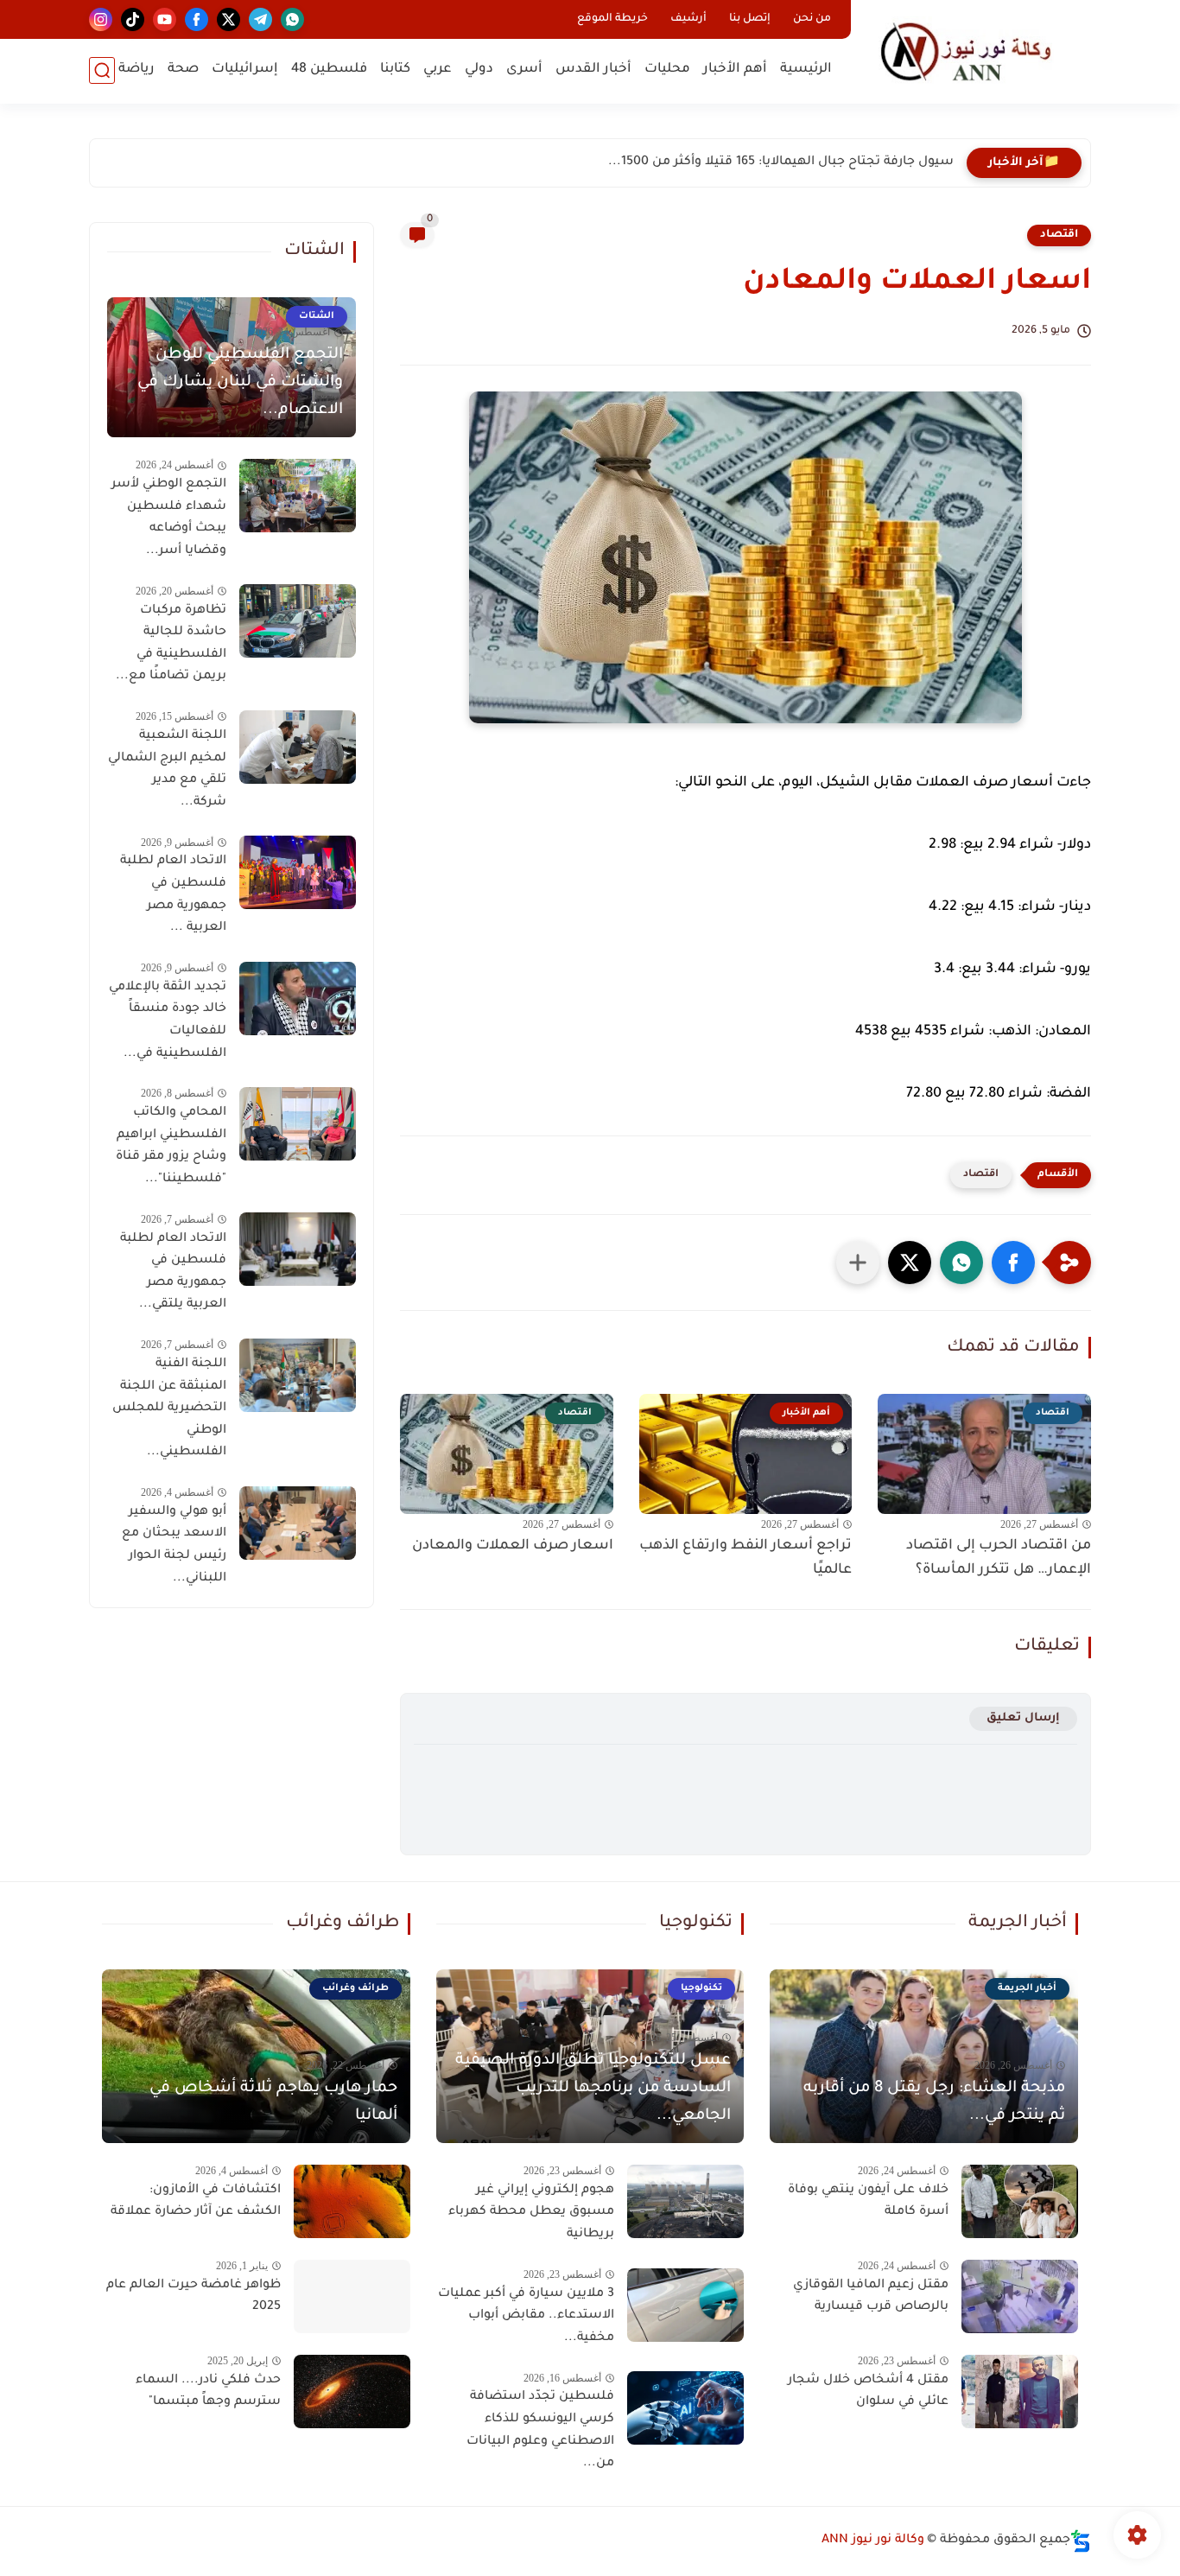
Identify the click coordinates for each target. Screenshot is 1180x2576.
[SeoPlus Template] (1081, 2541)
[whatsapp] (292, 19)
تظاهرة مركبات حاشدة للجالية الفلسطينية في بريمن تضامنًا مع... (171, 643)
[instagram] (101, 19)
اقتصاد (1059, 235)
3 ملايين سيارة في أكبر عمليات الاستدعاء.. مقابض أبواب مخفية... (526, 2316)
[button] (1013, 1263)
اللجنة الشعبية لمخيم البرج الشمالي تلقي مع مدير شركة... (167, 770)
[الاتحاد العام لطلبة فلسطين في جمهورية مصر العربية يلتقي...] (298, 1249)
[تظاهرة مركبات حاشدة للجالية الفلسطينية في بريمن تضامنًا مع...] (298, 621)
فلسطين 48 (329, 70)
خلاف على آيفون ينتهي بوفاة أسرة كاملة (868, 2202)
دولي (479, 70)
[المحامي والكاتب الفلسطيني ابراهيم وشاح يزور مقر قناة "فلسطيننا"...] (298, 1124)
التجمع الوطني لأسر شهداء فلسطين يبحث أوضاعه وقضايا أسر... (169, 518)
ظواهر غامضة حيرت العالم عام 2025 (193, 2297)
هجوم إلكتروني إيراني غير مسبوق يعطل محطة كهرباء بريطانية (531, 2213)
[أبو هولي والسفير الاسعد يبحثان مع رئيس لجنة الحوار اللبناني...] (298, 1523)
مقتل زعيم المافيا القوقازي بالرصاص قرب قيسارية (871, 2297)
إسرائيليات (245, 70)
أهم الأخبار (735, 70)
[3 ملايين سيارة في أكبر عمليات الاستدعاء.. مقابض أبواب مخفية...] (685, 2305)
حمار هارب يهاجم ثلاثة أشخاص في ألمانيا (273, 2102)
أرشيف (688, 19)
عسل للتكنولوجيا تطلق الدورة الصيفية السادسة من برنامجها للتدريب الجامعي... (593, 2089)
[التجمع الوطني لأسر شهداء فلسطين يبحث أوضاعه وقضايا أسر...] (298, 496)
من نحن (812, 19)
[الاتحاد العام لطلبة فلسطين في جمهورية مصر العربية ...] (298, 872)
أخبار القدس (593, 70)
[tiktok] (133, 19)
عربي (438, 70)
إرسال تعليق (1023, 1718)
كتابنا (395, 70)
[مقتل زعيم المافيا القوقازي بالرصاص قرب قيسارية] (1020, 2296)
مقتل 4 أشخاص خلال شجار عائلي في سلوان (868, 2392)
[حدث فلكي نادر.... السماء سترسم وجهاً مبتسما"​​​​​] (352, 2392)
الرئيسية (806, 70)
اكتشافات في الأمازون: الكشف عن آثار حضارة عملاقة (196, 2202)
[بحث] (102, 70)
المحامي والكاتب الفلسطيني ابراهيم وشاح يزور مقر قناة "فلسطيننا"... (171, 1146)
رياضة (136, 70)
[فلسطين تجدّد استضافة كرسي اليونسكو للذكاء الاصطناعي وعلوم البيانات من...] (685, 2408)
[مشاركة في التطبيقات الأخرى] (858, 1263)
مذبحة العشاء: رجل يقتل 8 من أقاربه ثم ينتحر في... (934, 2102)
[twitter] (228, 19)
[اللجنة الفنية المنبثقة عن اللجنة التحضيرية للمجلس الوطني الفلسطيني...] (298, 1375)
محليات (667, 70)
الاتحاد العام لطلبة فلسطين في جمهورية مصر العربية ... (173, 895)
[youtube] (165, 19)
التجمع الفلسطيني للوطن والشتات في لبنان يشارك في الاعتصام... (240, 383)
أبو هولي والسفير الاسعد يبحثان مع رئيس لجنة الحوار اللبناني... (174, 1546)
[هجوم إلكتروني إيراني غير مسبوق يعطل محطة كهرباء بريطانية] (685, 2201)
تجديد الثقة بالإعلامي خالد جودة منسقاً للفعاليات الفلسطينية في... (168, 1021)
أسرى (524, 70)
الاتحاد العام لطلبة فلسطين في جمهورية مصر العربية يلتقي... (173, 1272)
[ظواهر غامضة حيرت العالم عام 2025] (352, 2296)
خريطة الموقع (612, 19)
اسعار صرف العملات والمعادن (513, 1546)
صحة (183, 70)
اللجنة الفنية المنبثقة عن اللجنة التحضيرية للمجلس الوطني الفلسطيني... (169, 1409)
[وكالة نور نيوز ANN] (974, 51)
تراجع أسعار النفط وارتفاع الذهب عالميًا (745, 1558)
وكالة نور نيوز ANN (873, 2541)
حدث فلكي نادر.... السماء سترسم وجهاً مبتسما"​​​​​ (208, 2392)
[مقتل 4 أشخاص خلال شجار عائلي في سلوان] (1020, 2392)
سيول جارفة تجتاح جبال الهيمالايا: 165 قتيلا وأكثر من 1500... (781, 162)
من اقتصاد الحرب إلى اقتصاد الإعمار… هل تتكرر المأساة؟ (999, 1558)
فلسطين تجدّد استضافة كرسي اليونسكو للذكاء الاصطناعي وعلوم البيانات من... (540, 2430)
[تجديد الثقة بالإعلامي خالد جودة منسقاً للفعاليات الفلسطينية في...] (298, 999)
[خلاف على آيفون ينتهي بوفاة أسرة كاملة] (1020, 2201)
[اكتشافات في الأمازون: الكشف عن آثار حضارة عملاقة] (352, 2201)
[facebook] (197, 19)
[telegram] (260, 19)
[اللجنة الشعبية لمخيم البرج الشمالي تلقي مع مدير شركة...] (298, 747)
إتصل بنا (750, 19)
